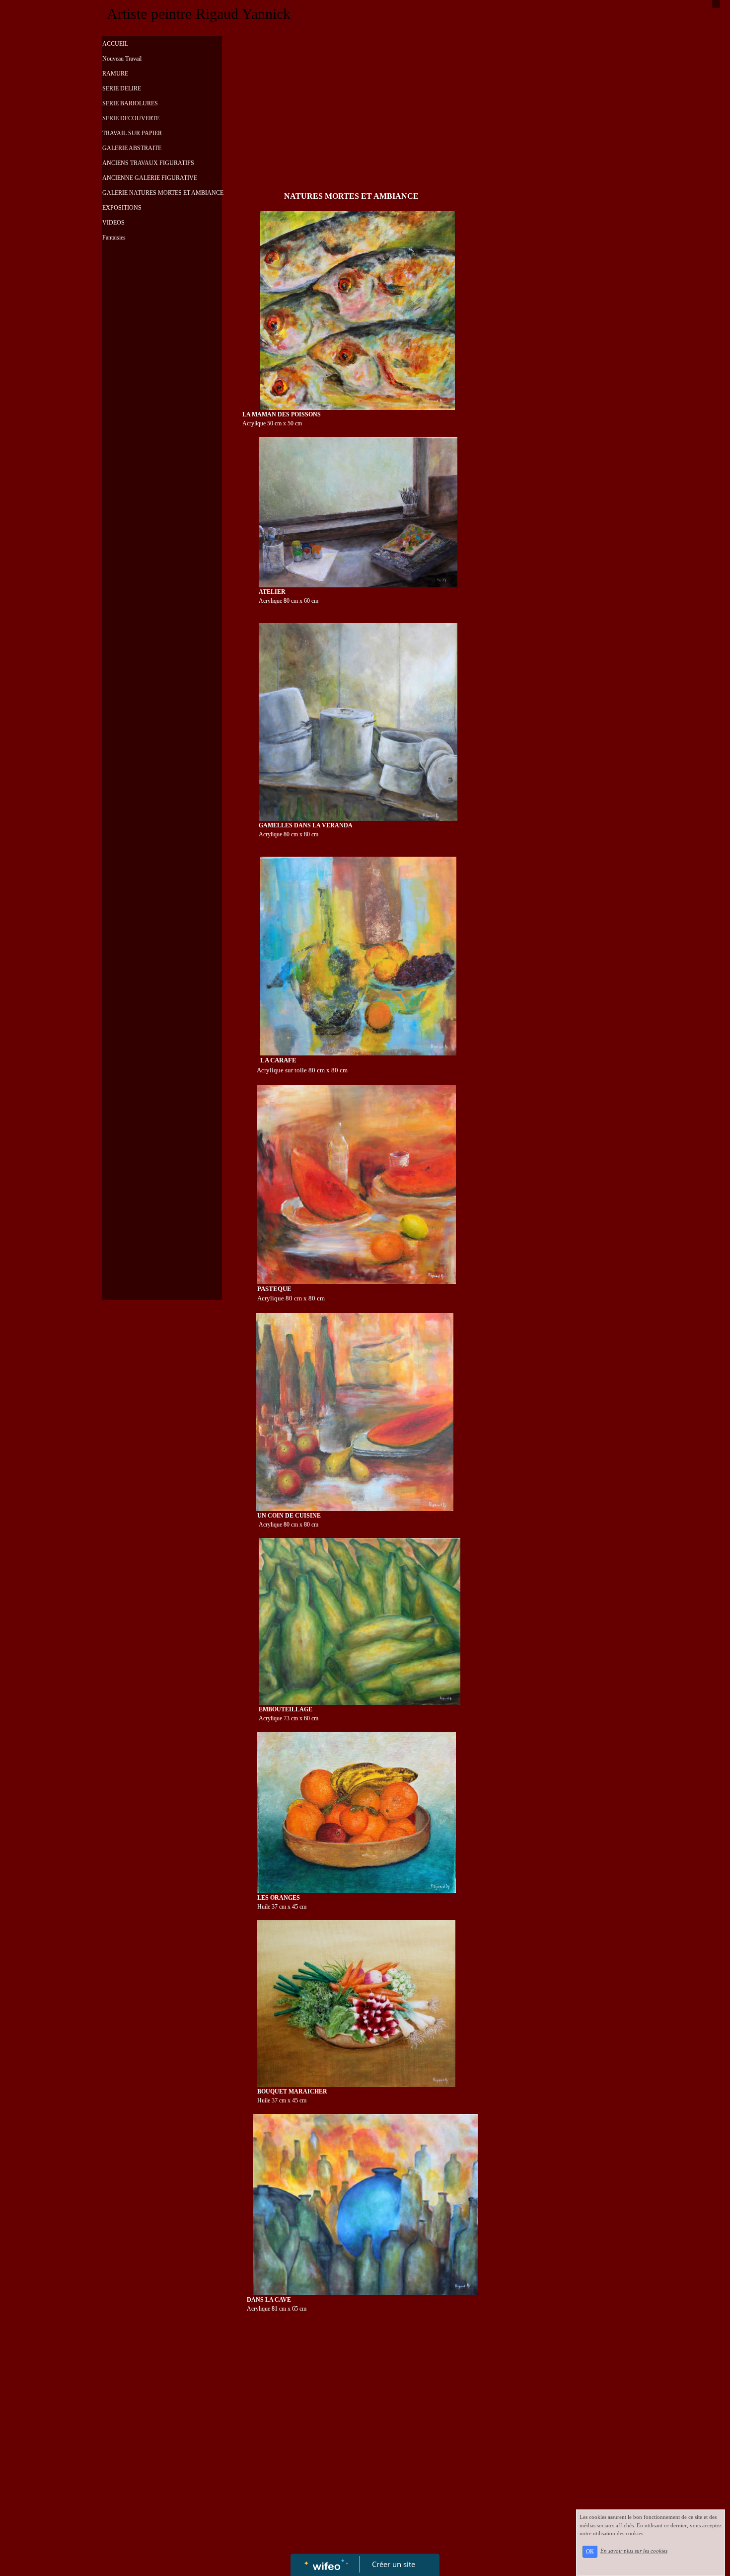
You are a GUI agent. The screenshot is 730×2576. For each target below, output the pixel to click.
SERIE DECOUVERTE (131, 118)
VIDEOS (113, 223)
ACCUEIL (115, 44)
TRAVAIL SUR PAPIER (132, 133)
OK (590, 2551)
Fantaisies (114, 238)
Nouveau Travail (122, 59)
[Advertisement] (162, 450)
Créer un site (394, 2564)
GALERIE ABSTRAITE (132, 148)
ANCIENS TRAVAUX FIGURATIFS (148, 163)
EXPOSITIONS (122, 208)
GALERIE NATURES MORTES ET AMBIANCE (163, 193)
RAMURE (115, 74)
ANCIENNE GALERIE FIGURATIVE (150, 178)
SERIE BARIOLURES (130, 103)
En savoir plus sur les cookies (634, 2551)
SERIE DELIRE (122, 88)
